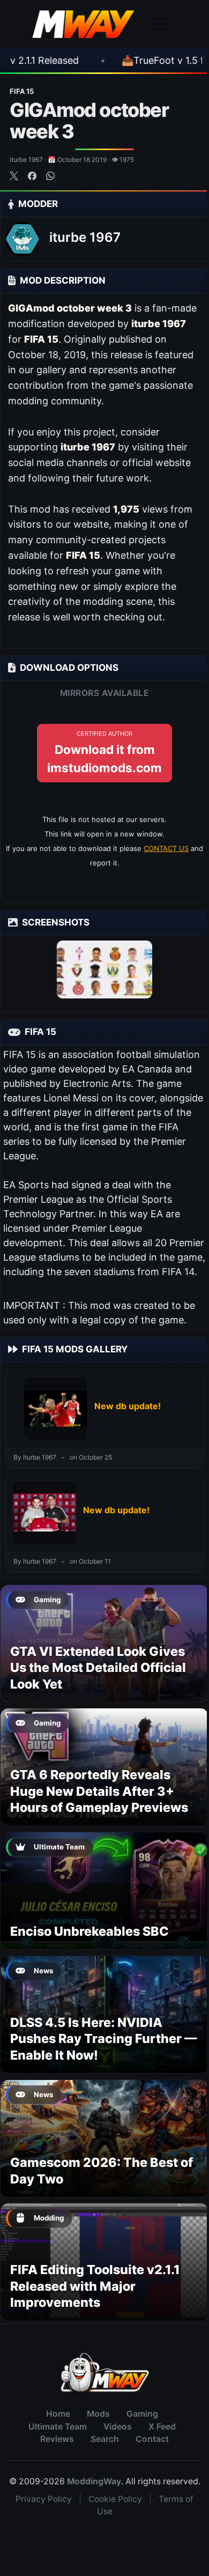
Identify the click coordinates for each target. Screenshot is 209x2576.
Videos (118, 2427)
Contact (152, 2439)
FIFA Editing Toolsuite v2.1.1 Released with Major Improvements (95, 2286)
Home (58, 2414)
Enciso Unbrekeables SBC (89, 1931)
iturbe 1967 (85, 237)
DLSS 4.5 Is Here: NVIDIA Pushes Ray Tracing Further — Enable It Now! (103, 2039)
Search (105, 2439)
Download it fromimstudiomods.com (104, 752)
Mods (98, 2414)
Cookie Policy (115, 2499)
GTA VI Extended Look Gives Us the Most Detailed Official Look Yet (98, 1668)
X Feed (162, 2427)
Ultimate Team (58, 2427)
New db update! (128, 1406)
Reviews (57, 2439)
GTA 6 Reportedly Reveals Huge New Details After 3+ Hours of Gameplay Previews (99, 1791)
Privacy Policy (44, 2499)
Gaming (142, 2414)
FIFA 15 (22, 91)
